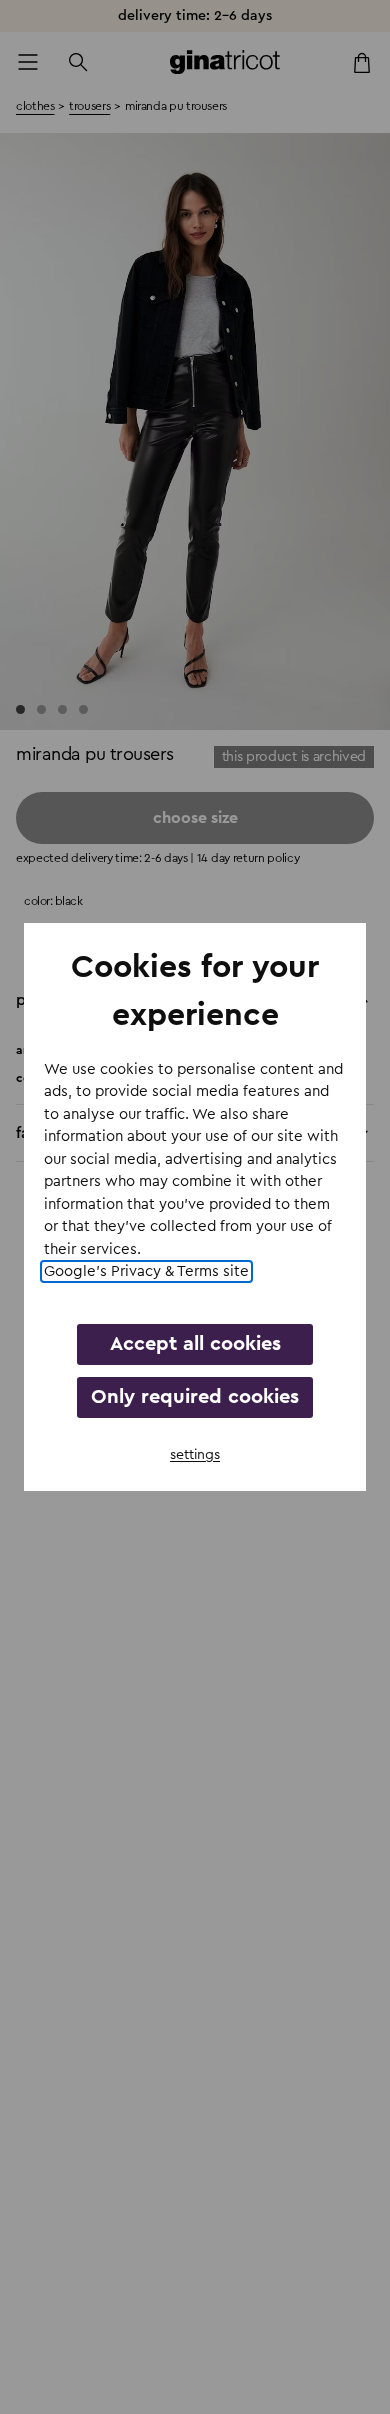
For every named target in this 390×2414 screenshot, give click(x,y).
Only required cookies (195, 1397)
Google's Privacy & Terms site (146, 1271)
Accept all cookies (195, 1344)
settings (195, 1455)
